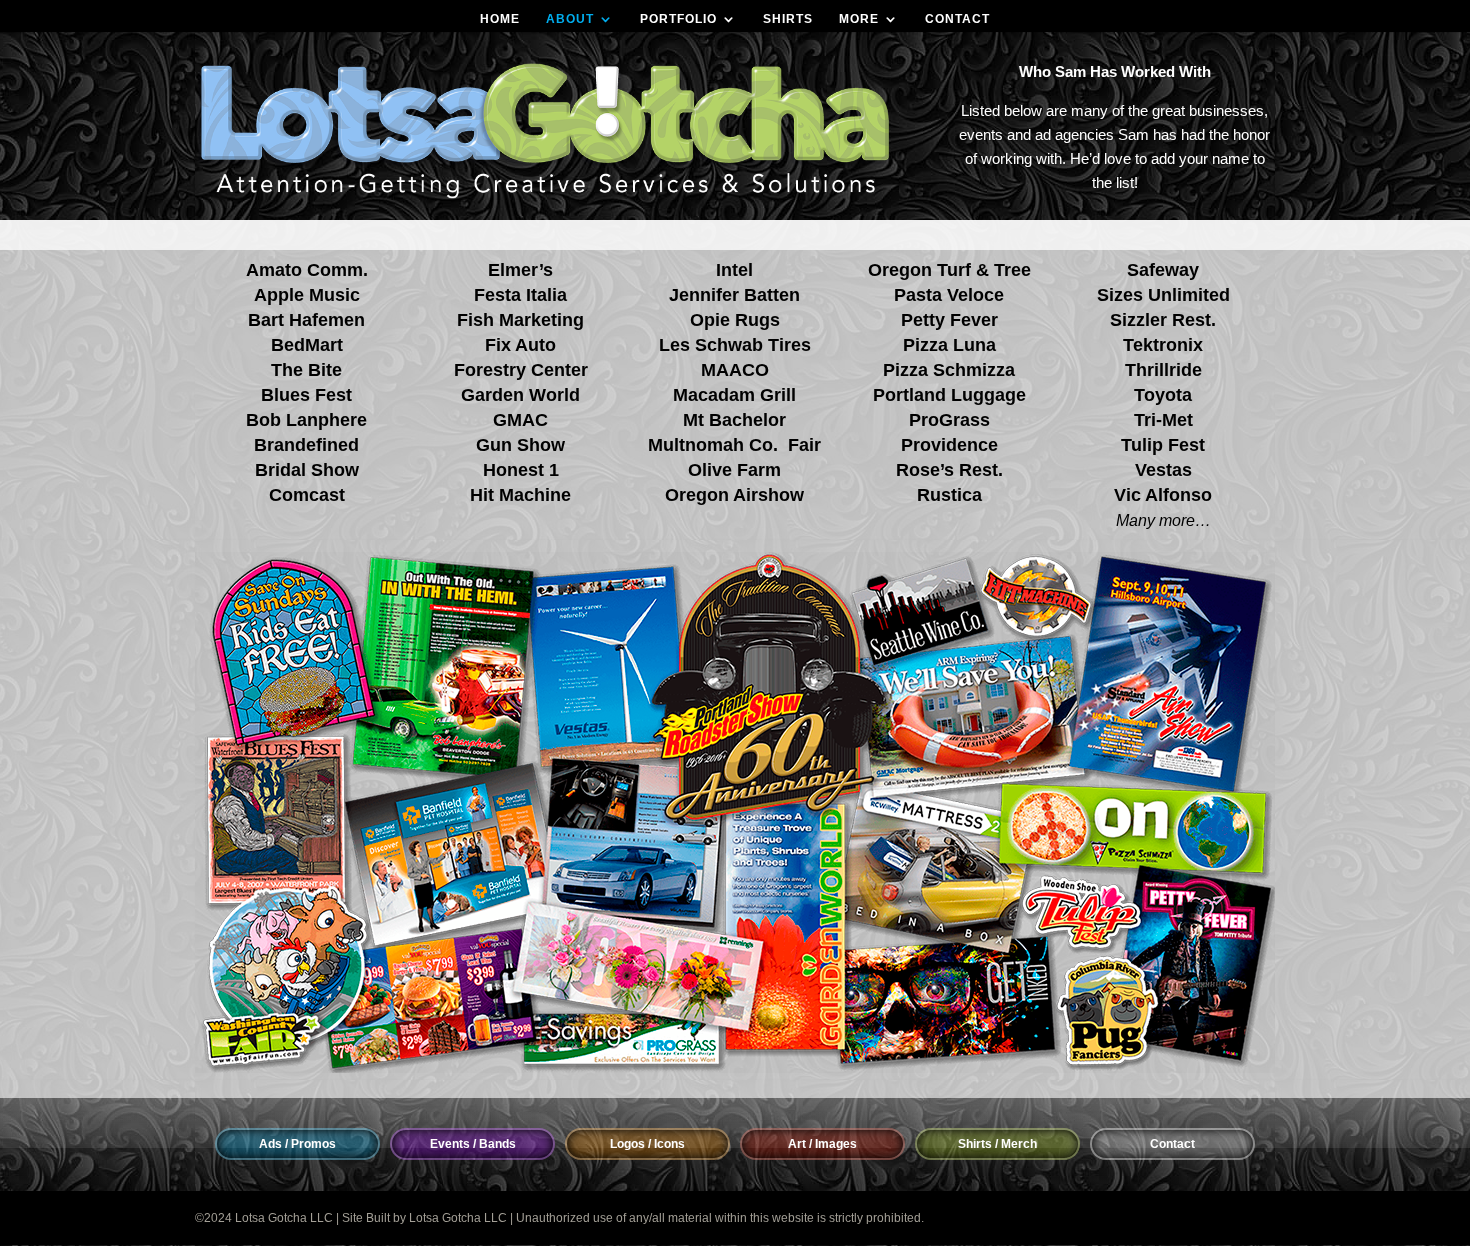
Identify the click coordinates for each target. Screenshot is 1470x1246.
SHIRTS (788, 19)
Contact (1172, 1144)
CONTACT (957, 19)
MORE (859, 19)
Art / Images (822, 1144)
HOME (500, 19)
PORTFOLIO (678, 19)
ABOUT (570, 19)
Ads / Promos (297, 1144)
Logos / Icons (647, 1144)
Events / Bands (473, 1144)
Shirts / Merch (997, 1144)
